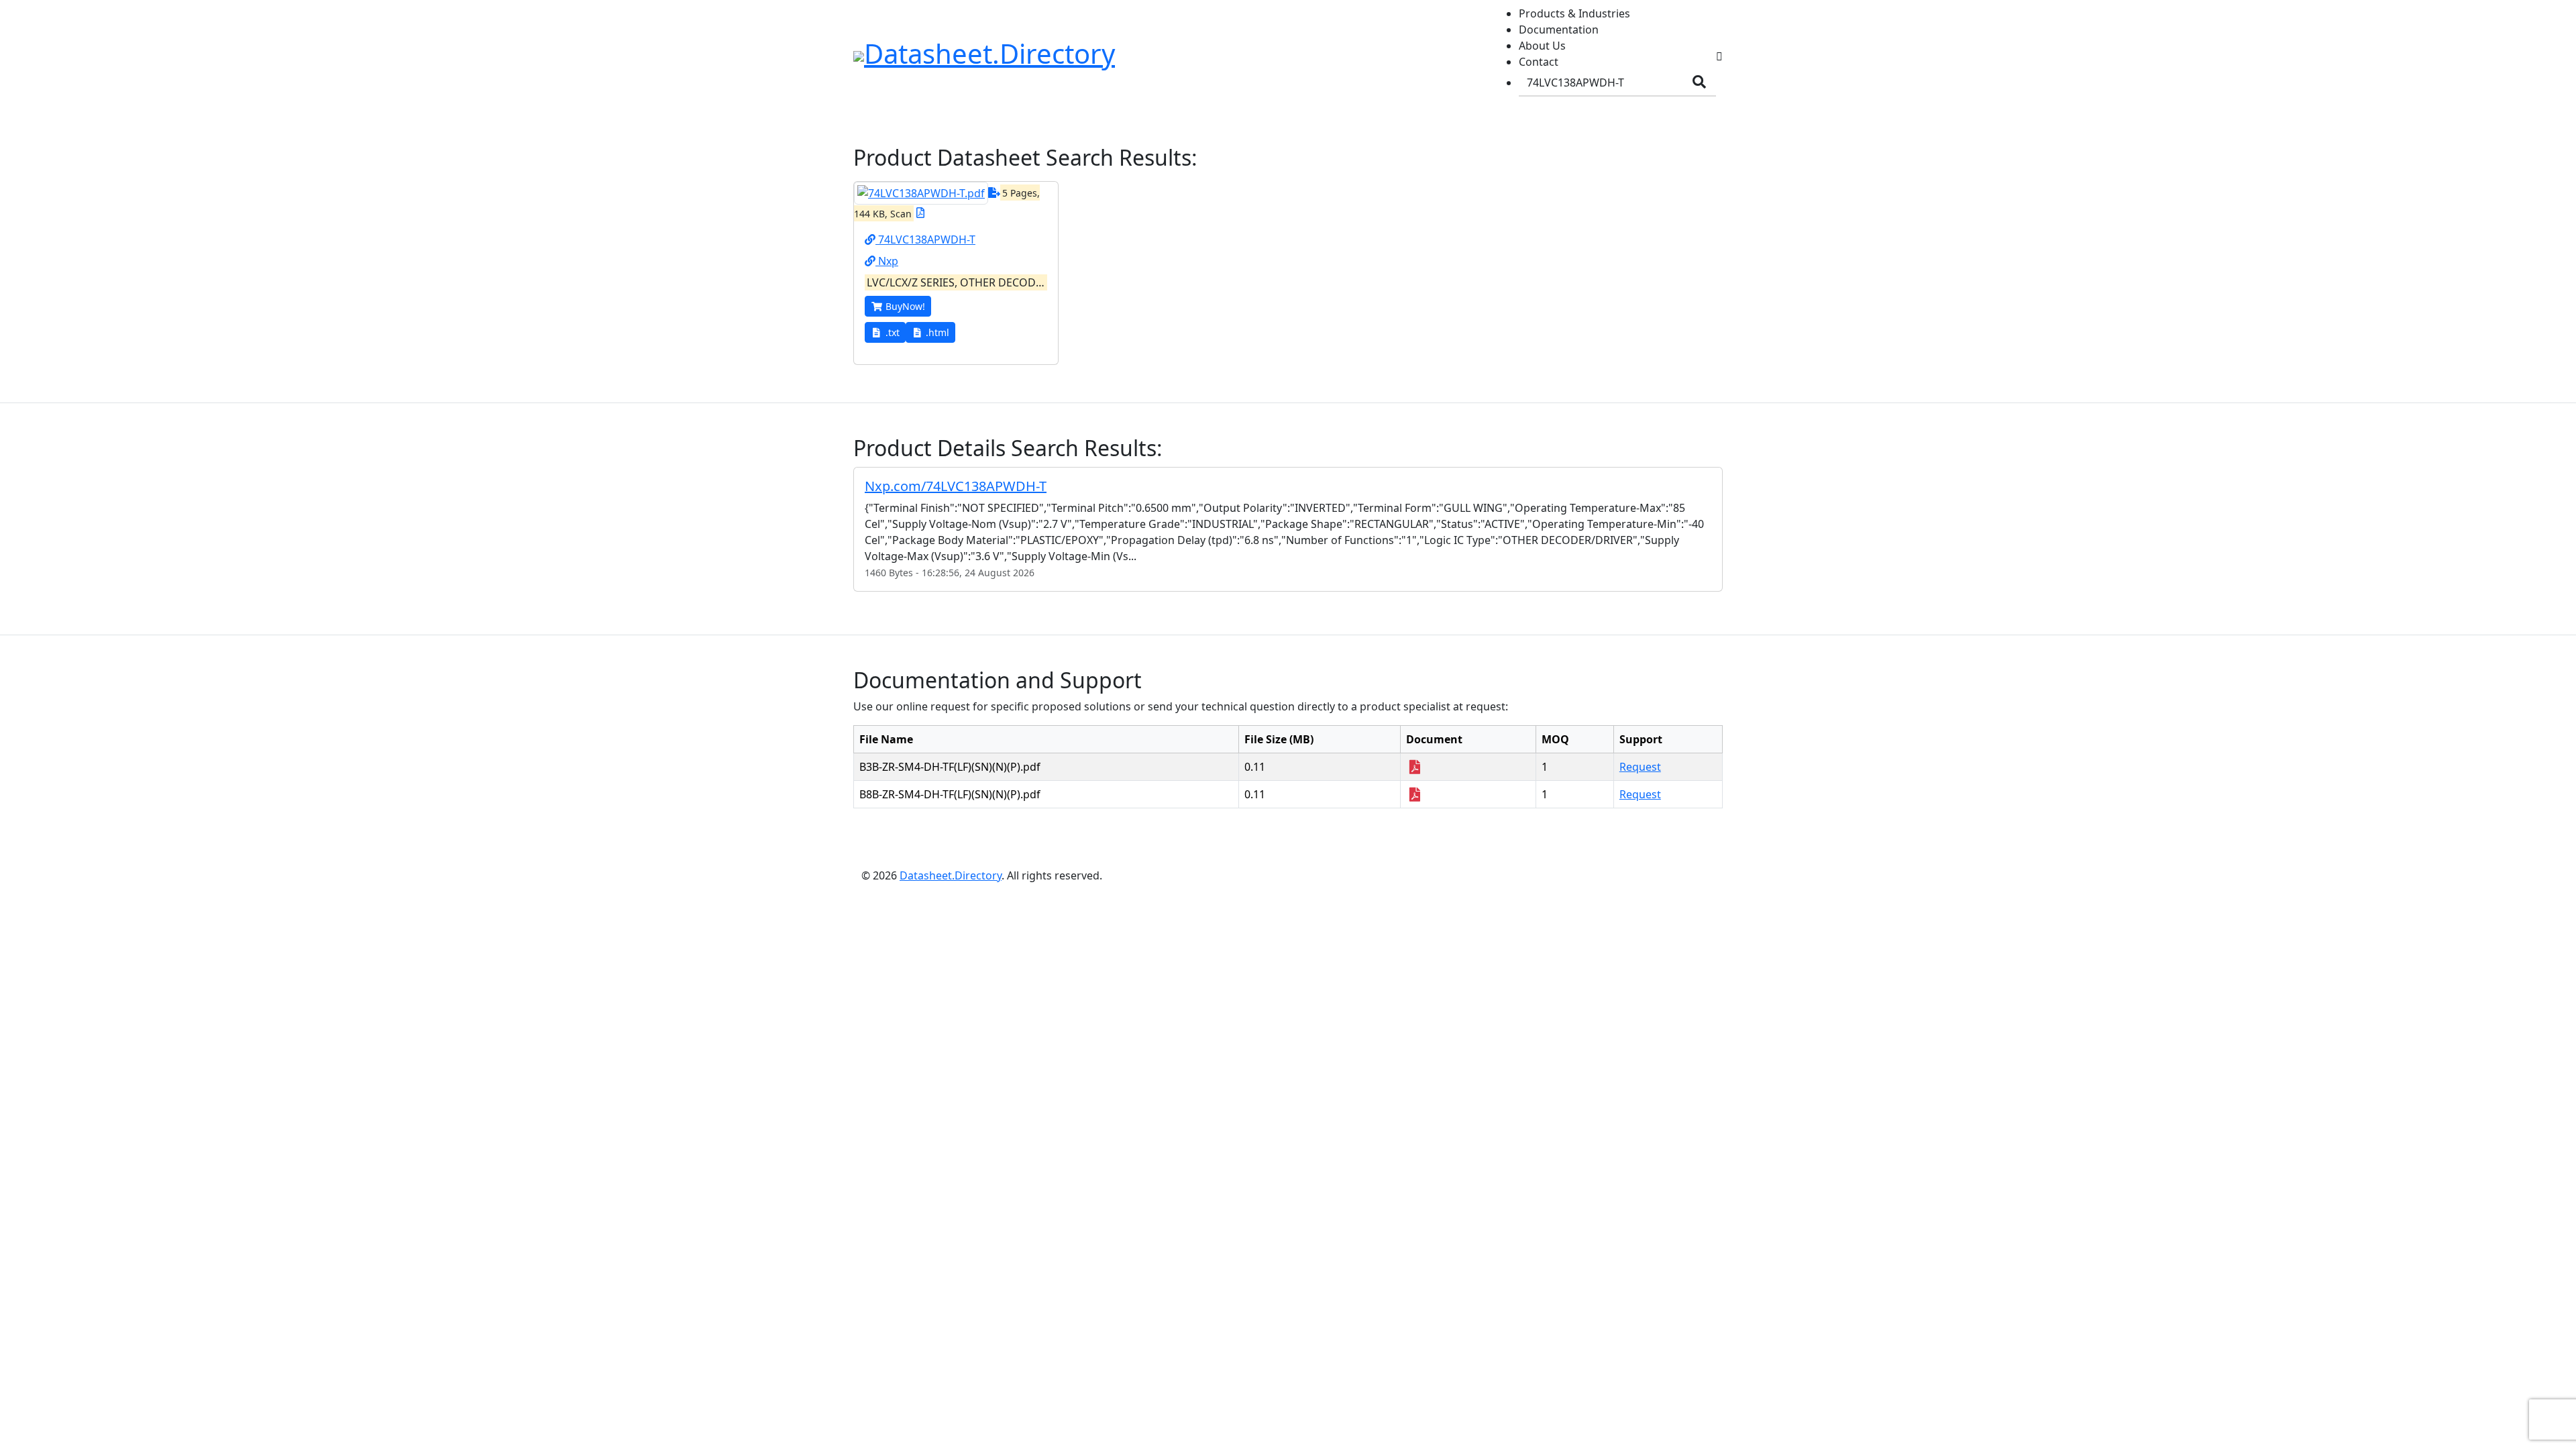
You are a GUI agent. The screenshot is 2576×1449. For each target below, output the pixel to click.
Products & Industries (1574, 13)
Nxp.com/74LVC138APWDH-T (956, 486)
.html (937, 332)
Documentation (1559, 30)
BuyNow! (905, 306)
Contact (1539, 62)
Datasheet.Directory (951, 875)
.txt (893, 332)
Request (1640, 767)
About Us (1542, 46)
